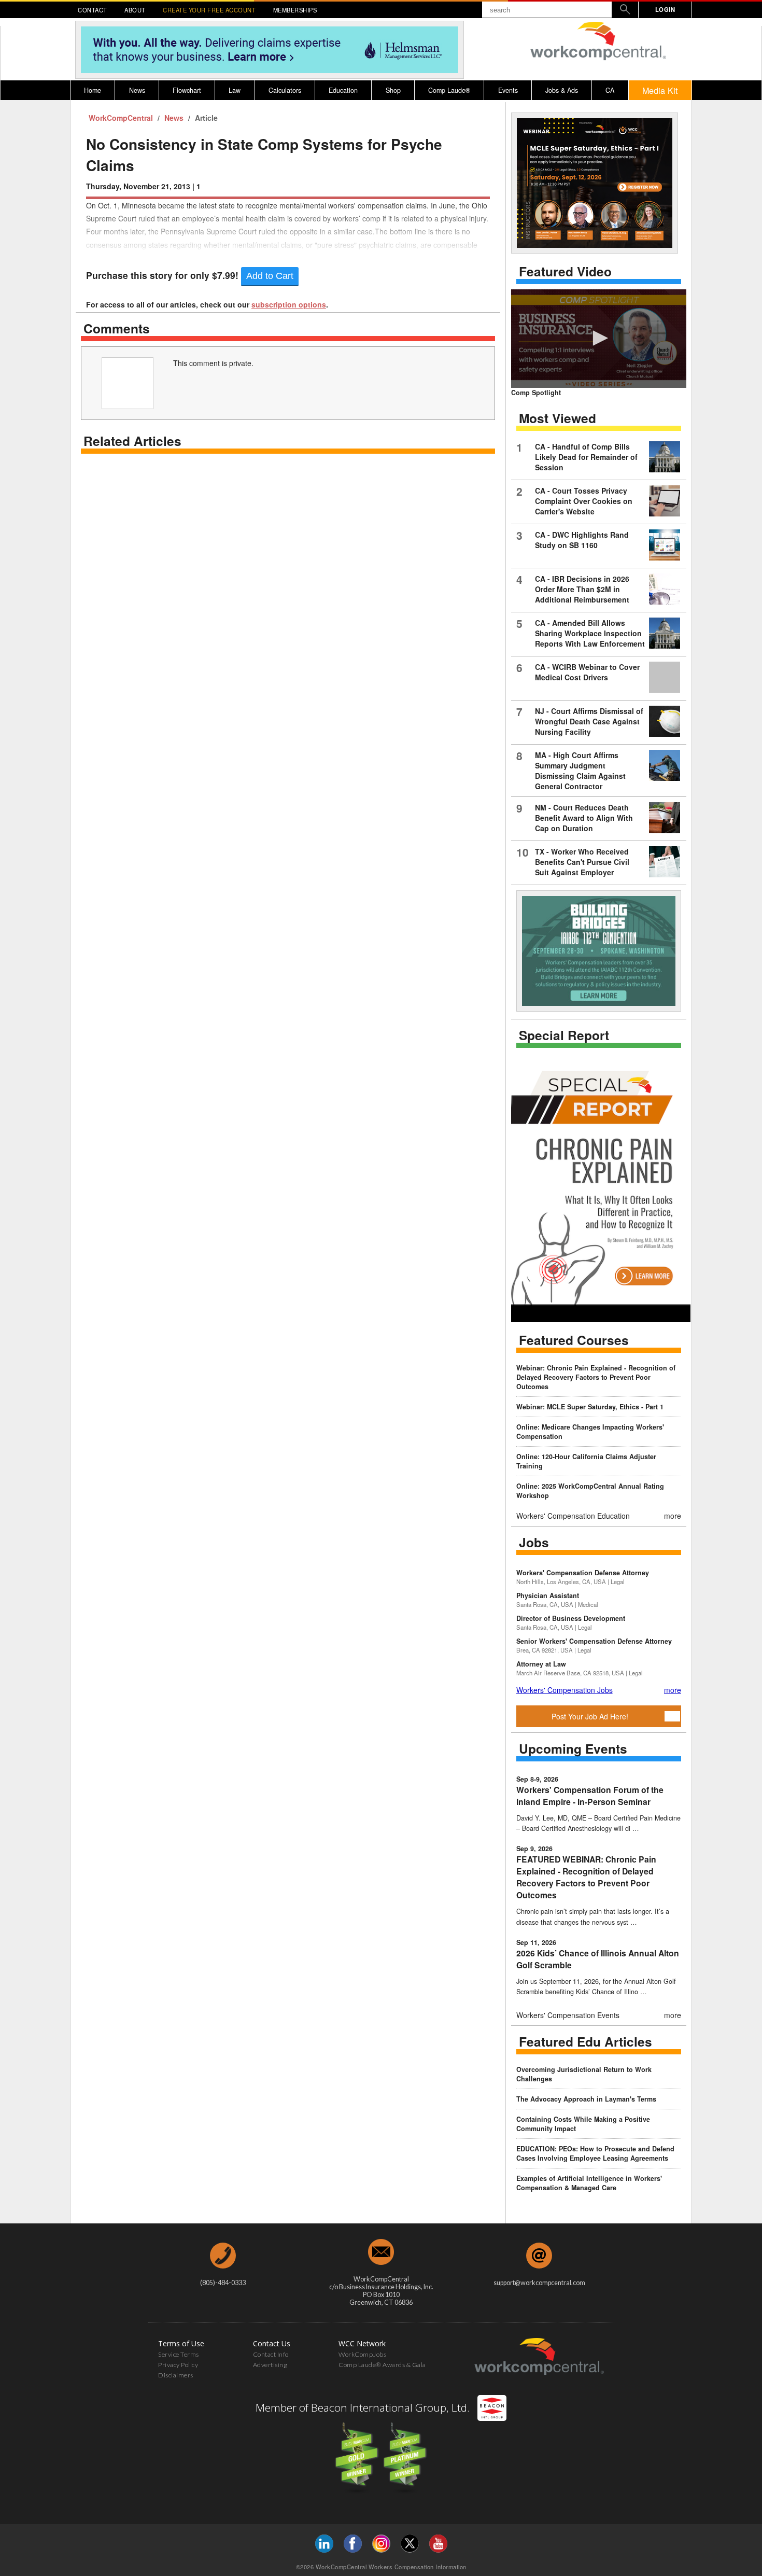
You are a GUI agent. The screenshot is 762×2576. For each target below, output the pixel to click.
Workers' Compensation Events (568, 2015)
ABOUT (135, 10)
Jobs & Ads (562, 90)
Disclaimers (176, 2375)
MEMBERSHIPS (295, 10)
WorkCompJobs (362, 2354)
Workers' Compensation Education (573, 1516)
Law (235, 90)
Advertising (270, 2365)
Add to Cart (270, 276)
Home (93, 90)
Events (508, 90)
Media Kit (660, 90)
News (137, 90)
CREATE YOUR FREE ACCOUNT (209, 10)
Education (343, 90)
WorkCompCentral (122, 118)
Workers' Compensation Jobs (565, 1690)
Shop (393, 90)
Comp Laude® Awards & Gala (382, 2365)
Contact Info (271, 2354)
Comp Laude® (449, 90)
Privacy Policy (178, 2365)
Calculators (285, 90)
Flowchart (187, 90)
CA (610, 90)
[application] (599, 339)
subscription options (289, 304)
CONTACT (93, 10)
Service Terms (179, 2354)
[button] (599, 338)
